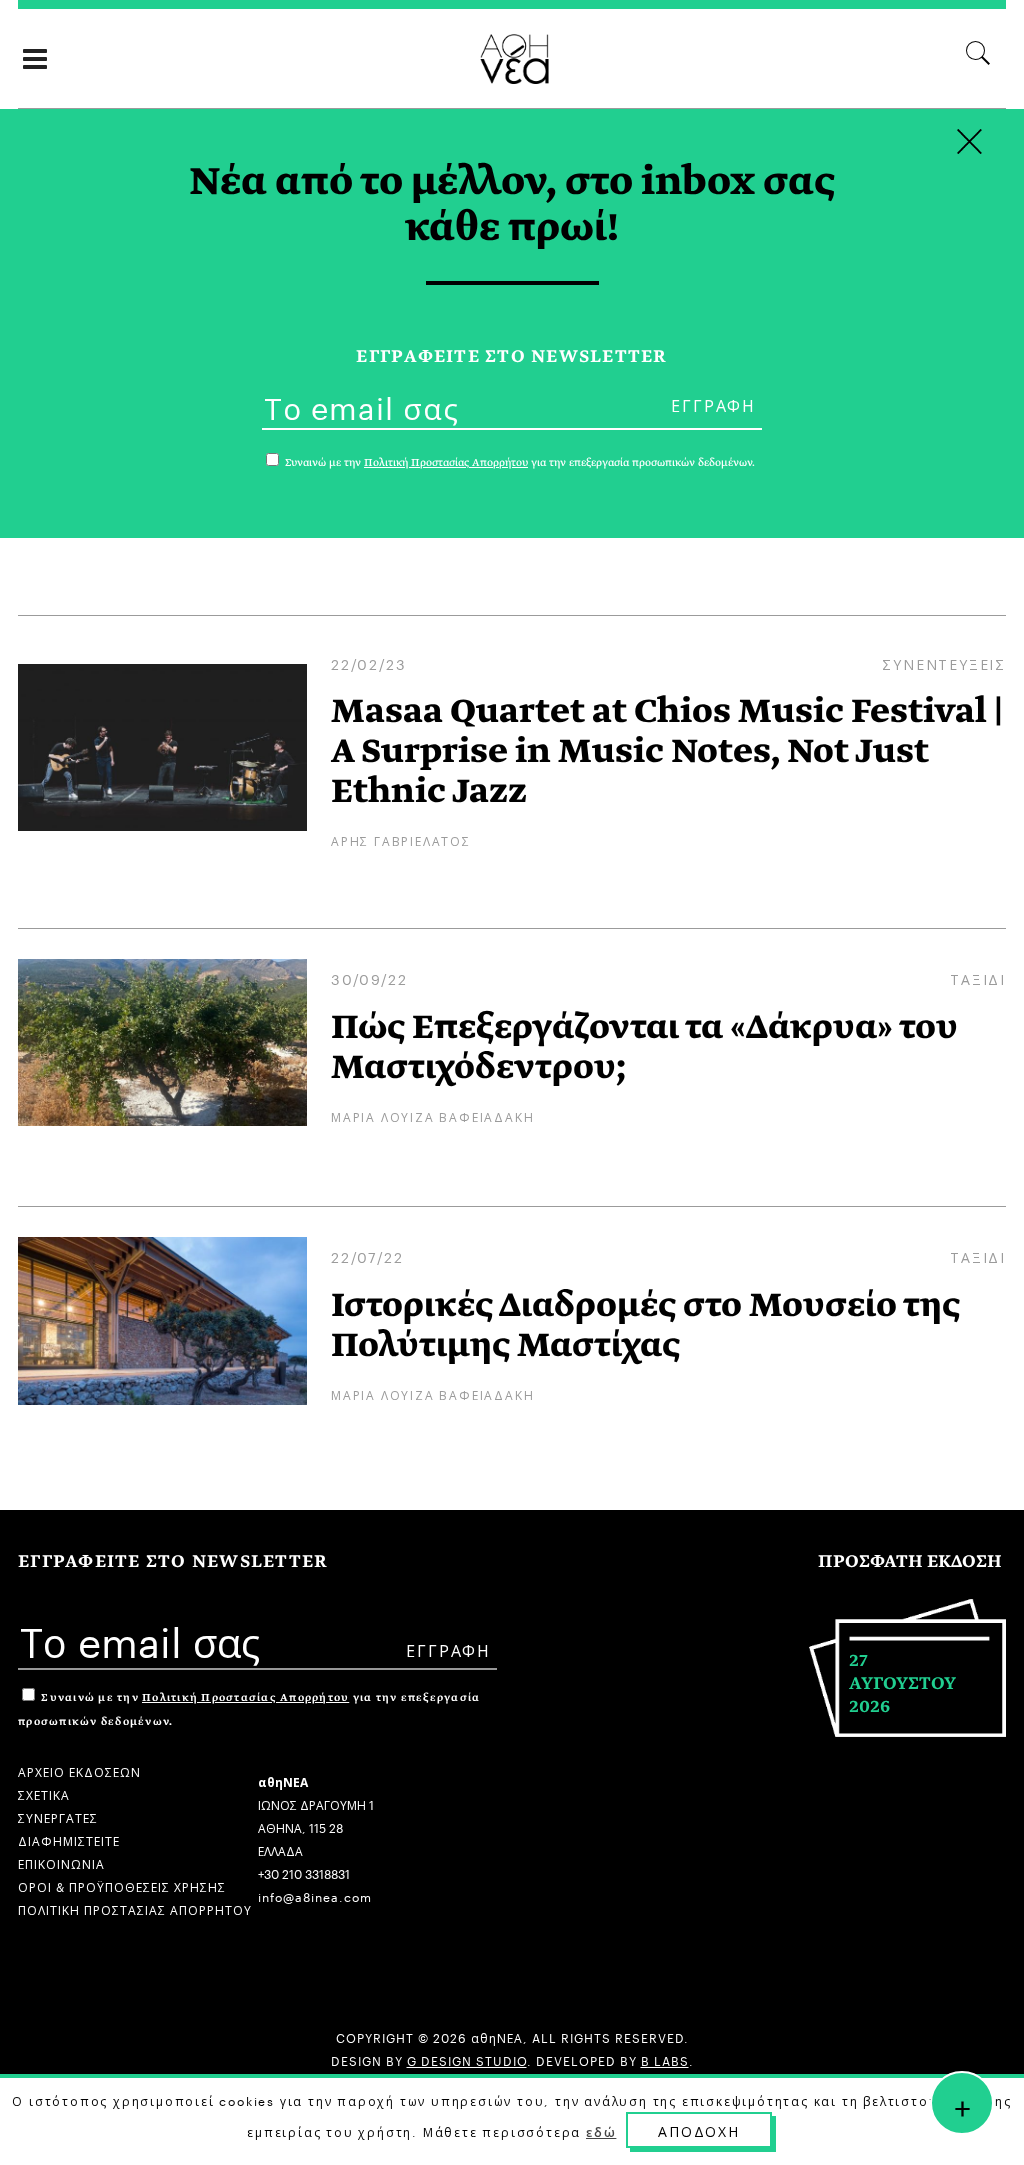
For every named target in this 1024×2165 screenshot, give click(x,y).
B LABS (665, 2059)
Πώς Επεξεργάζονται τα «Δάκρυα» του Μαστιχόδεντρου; (644, 1047)
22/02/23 (368, 663)
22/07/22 (367, 1256)
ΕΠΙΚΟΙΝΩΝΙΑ (61, 1862)
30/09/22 (369, 978)
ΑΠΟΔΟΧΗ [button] (699, 2130)
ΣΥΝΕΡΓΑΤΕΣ (58, 1816)
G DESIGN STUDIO (467, 2059)
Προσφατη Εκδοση (910, 1561)
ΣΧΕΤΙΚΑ (44, 1793)
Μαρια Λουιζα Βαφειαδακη (432, 1115)
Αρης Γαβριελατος (401, 839)
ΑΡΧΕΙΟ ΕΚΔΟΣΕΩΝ (79, 1770)
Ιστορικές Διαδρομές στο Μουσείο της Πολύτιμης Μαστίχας (645, 1325)
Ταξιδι (978, 978)
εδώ (601, 2131)
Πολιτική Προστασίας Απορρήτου (245, 1697)
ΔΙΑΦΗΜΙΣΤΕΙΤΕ (69, 1839)
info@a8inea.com (315, 1895)
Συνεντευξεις (944, 663)
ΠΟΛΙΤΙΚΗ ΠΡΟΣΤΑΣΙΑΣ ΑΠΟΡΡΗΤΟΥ (135, 1908)
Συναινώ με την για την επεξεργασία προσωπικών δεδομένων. (518, 462)
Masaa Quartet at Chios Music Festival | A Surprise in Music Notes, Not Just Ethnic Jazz (667, 751)
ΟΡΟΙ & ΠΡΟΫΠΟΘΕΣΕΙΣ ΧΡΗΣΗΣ (122, 1885)
